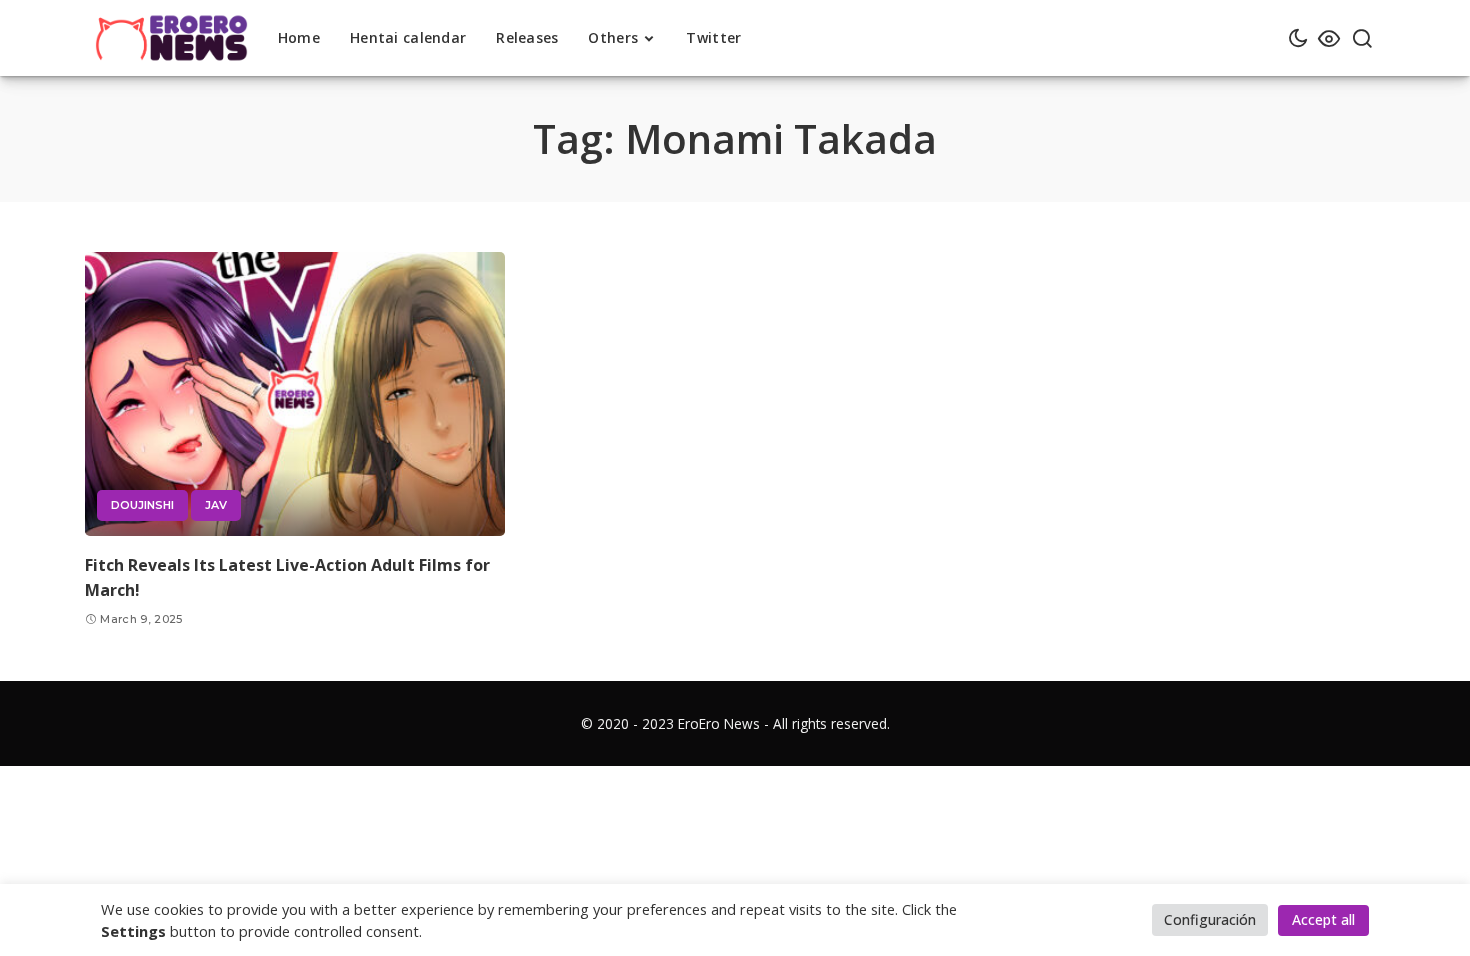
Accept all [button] (1323, 919)
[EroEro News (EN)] (171, 38)
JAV (216, 505)
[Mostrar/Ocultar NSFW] (1329, 38)
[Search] (1362, 38)
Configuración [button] (1210, 919)
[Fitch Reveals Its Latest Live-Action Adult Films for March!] (295, 394)
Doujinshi (142, 505)
